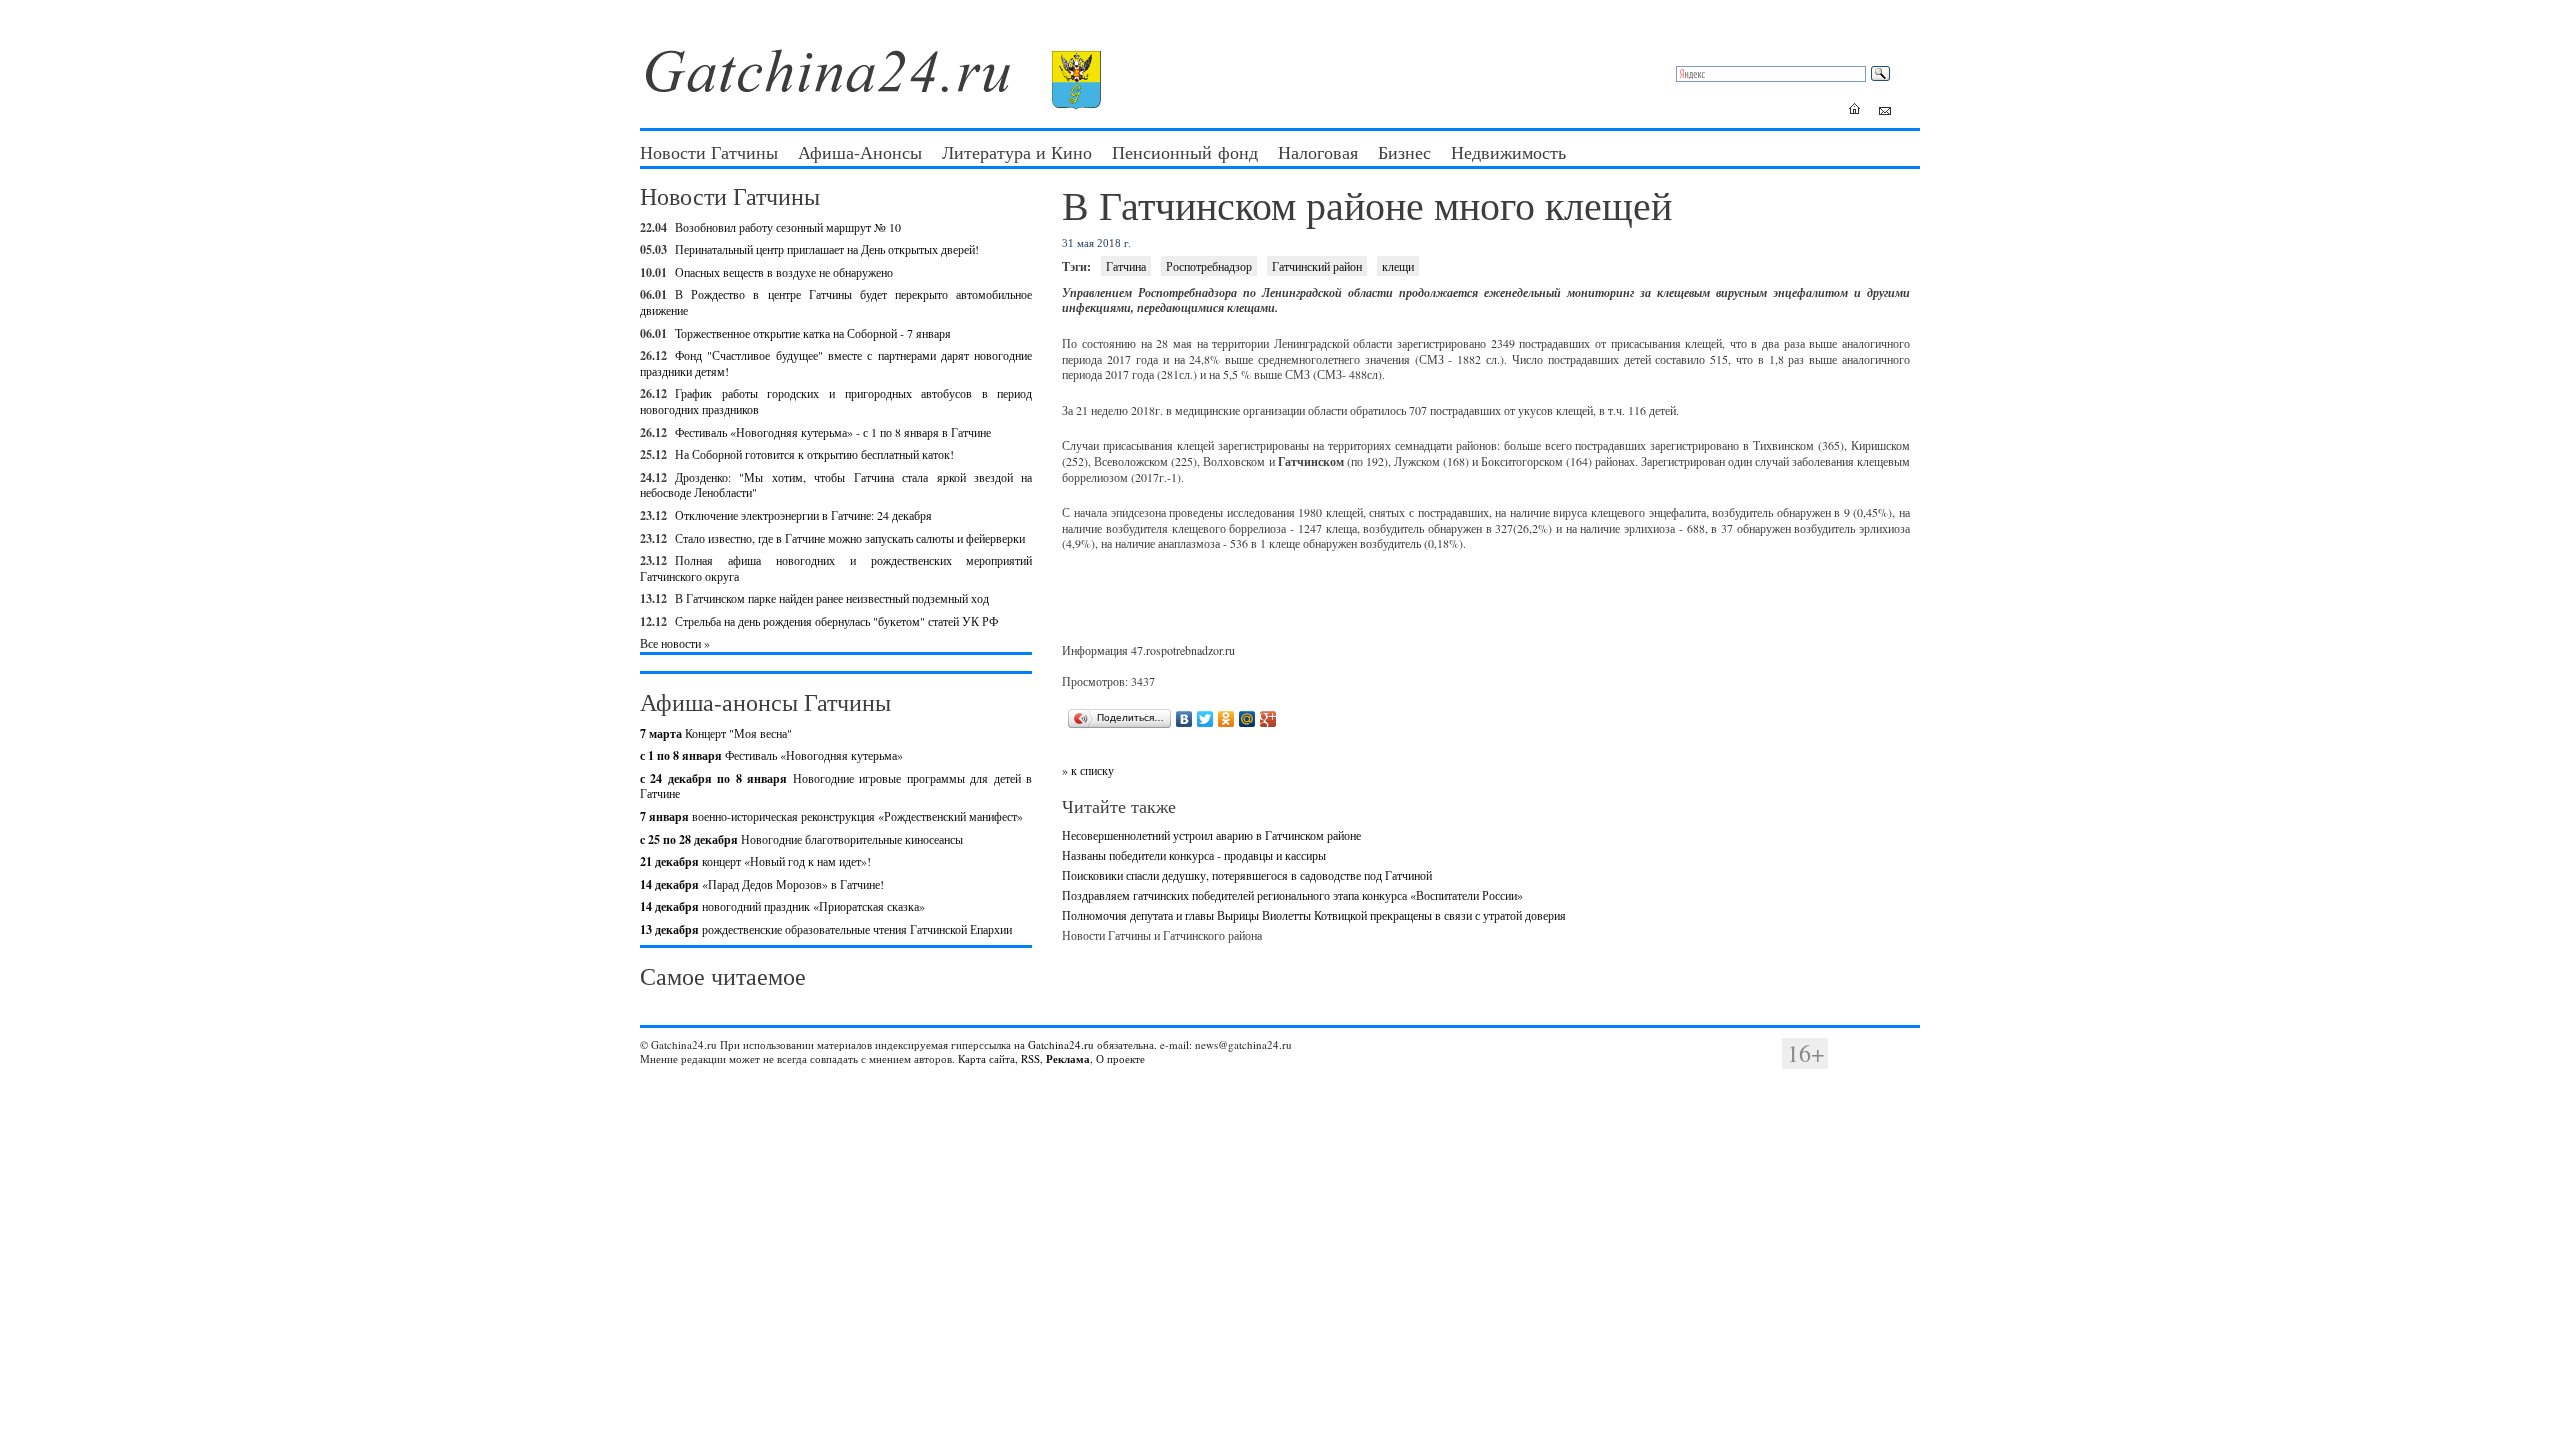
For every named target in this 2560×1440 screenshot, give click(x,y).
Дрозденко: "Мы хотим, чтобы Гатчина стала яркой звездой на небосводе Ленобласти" (836, 485)
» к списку (1088, 770)
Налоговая (1318, 152)
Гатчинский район (1317, 266)
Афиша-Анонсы (860, 152)
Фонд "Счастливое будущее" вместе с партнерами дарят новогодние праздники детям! (836, 363)
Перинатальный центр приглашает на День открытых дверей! (827, 249)
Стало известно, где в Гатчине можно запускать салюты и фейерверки (850, 538)
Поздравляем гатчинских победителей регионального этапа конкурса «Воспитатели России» (1292, 895)
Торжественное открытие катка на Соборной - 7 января (813, 333)
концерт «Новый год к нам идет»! (755, 861)
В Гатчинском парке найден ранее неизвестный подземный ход (832, 598)
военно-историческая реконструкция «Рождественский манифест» (831, 816)
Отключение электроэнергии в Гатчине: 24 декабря (803, 515)
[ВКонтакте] (1184, 719)
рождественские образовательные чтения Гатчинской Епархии (826, 929)
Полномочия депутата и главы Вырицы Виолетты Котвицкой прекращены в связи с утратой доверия (1314, 915)
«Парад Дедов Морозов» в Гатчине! (762, 884)
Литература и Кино (1017, 152)
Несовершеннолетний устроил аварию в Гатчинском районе (1211, 835)
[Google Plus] (1268, 719)
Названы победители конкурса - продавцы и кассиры (1194, 855)
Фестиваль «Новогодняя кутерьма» (771, 755)
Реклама (1068, 1059)
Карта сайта (986, 1058)
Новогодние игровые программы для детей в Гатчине (836, 786)
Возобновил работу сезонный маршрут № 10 (788, 227)
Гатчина (1126, 266)
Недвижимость (1508, 152)
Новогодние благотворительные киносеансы (801, 839)
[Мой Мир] (1247, 719)
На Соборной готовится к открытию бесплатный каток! (814, 454)
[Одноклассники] (1226, 719)
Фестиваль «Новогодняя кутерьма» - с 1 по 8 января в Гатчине (833, 432)
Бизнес (1404, 152)
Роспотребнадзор (1209, 266)
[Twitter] (1205, 719)
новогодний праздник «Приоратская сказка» (782, 906)
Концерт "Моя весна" (716, 733)
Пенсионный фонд (1185, 152)
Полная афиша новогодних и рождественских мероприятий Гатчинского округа (836, 568)
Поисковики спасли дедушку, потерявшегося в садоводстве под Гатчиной (1247, 875)
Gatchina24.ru (1061, 1044)
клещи (1398, 266)
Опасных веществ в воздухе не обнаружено (784, 272)
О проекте (1120, 1058)
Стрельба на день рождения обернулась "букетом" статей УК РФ (836, 621)
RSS (1030, 1058)
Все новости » (675, 643)
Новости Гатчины (709, 152)
